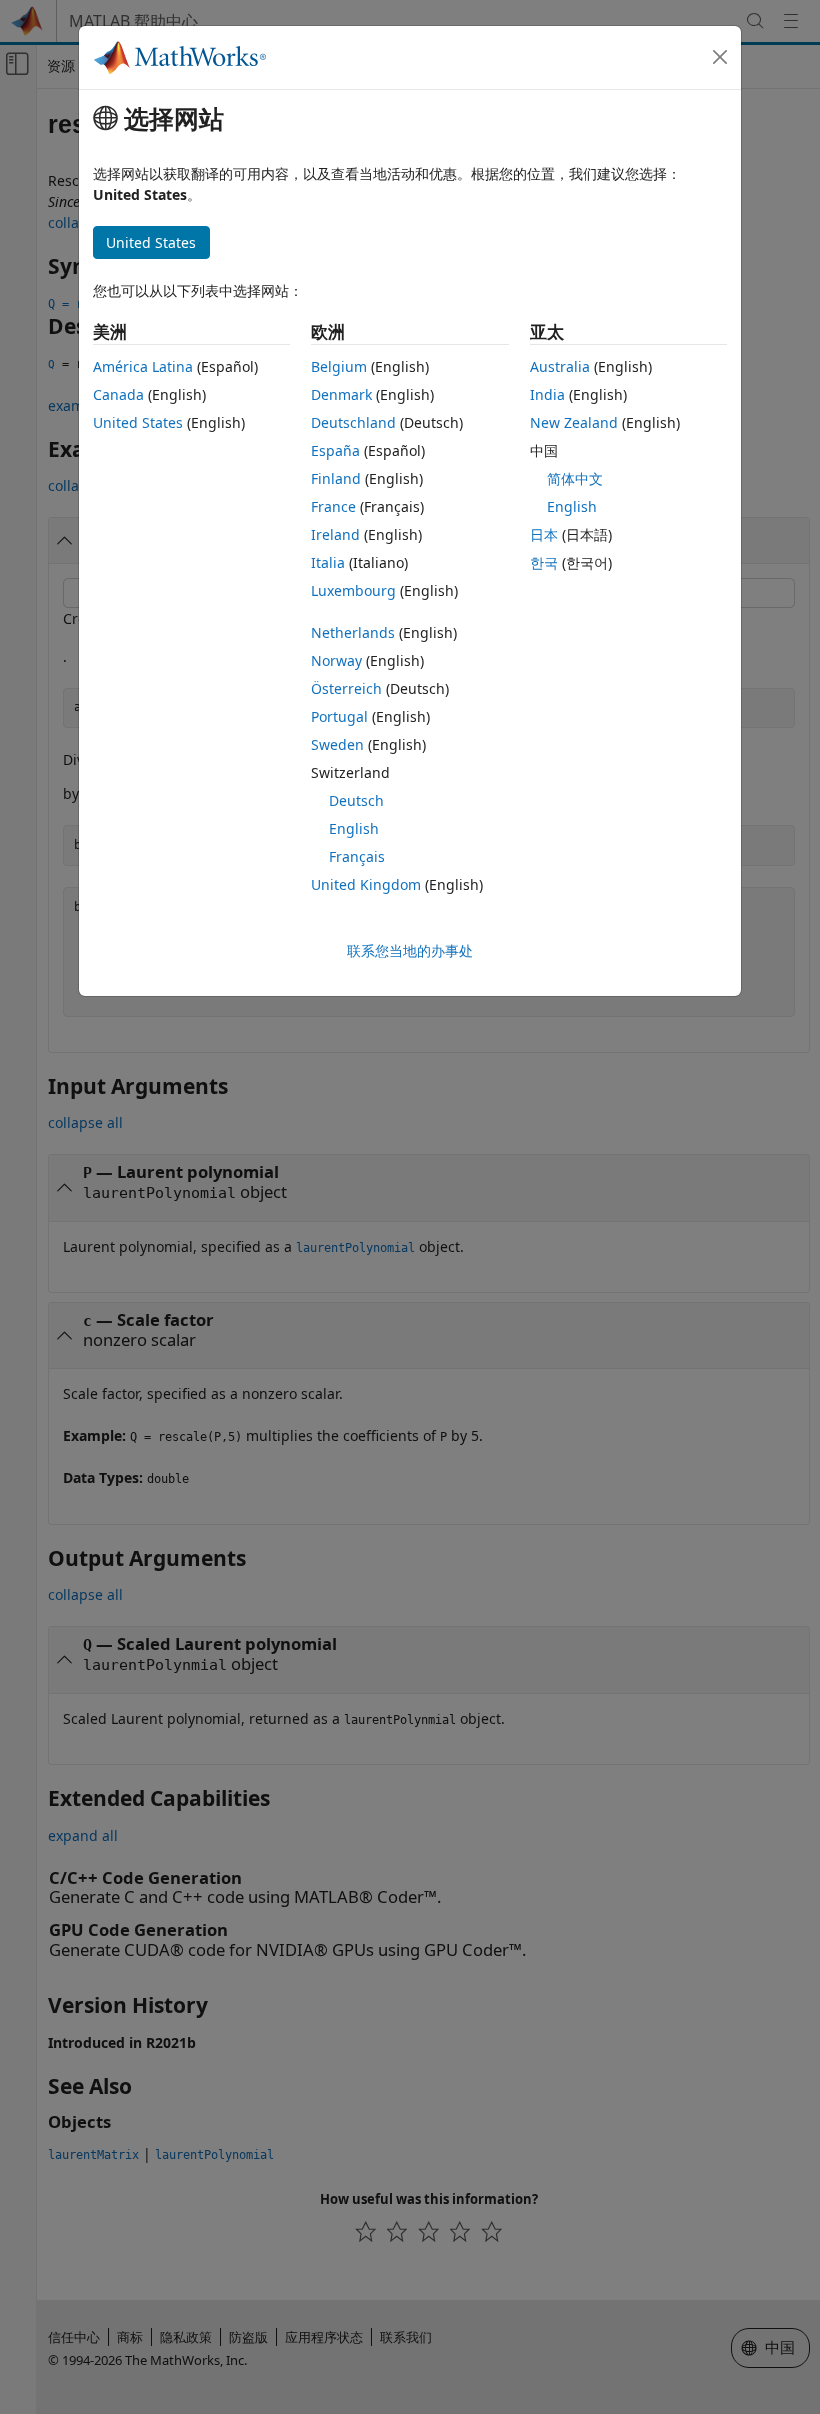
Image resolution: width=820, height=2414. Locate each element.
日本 (544, 534)
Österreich (346, 688)
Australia (560, 366)
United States (138, 422)
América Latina (143, 366)
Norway (336, 660)
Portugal (339, 716)
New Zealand (574, 422)
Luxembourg (353, 590)
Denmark (341, 394)
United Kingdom (366, 884)
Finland (336, 478)
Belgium (339, 366)
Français (357, 856)
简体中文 (575, 478)
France (333, 506)
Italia (328, 562)
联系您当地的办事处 (410, 950)
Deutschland (353, 422)
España (335, 450)
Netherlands (353, 632)
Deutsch (356, 800)
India (547, 394)
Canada (118, 394)
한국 (544, 562)
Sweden (337, 744)
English (354, 828)
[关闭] (720, 57)
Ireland (335, 534)
